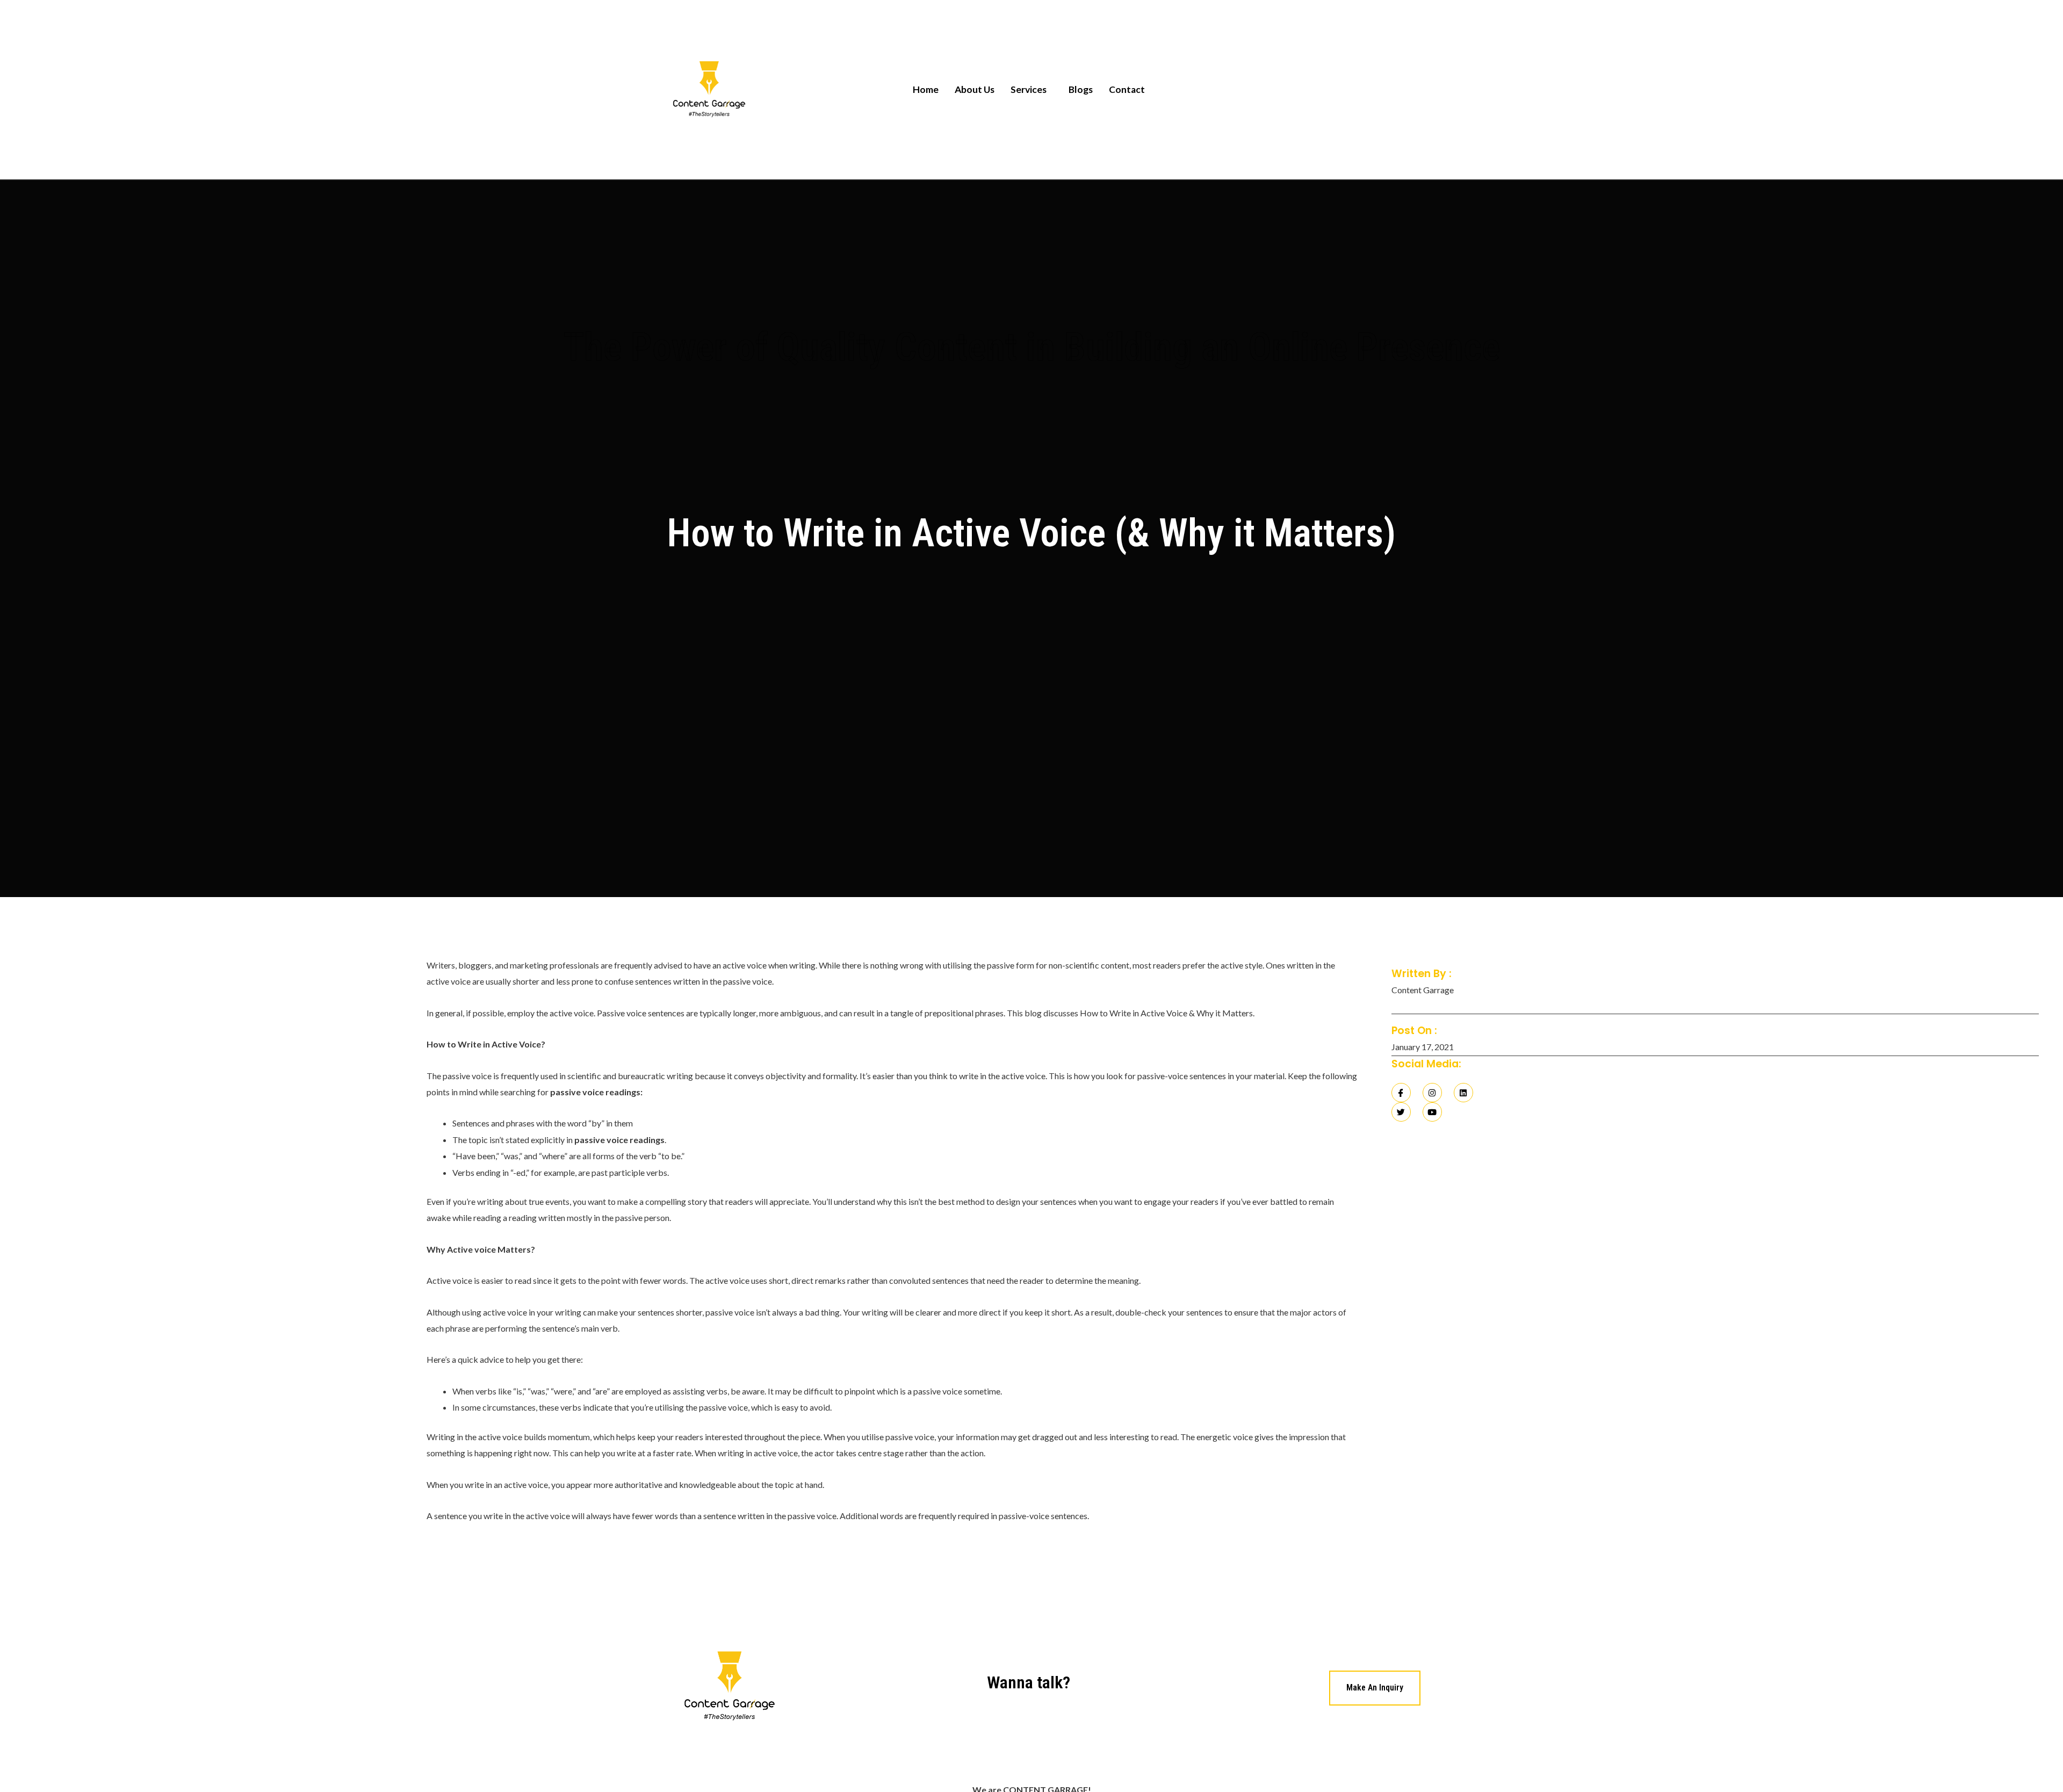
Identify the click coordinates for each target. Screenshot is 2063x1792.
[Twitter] (1401, 1112)
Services (1029, 89)
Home (926, 89)
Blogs (1081, 89)
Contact (1127, 89)
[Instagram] (1432, 1093)
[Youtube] (1432, 1112)
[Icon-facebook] (1401, 1093)
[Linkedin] (1463, 1093)
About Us (975, 89)
